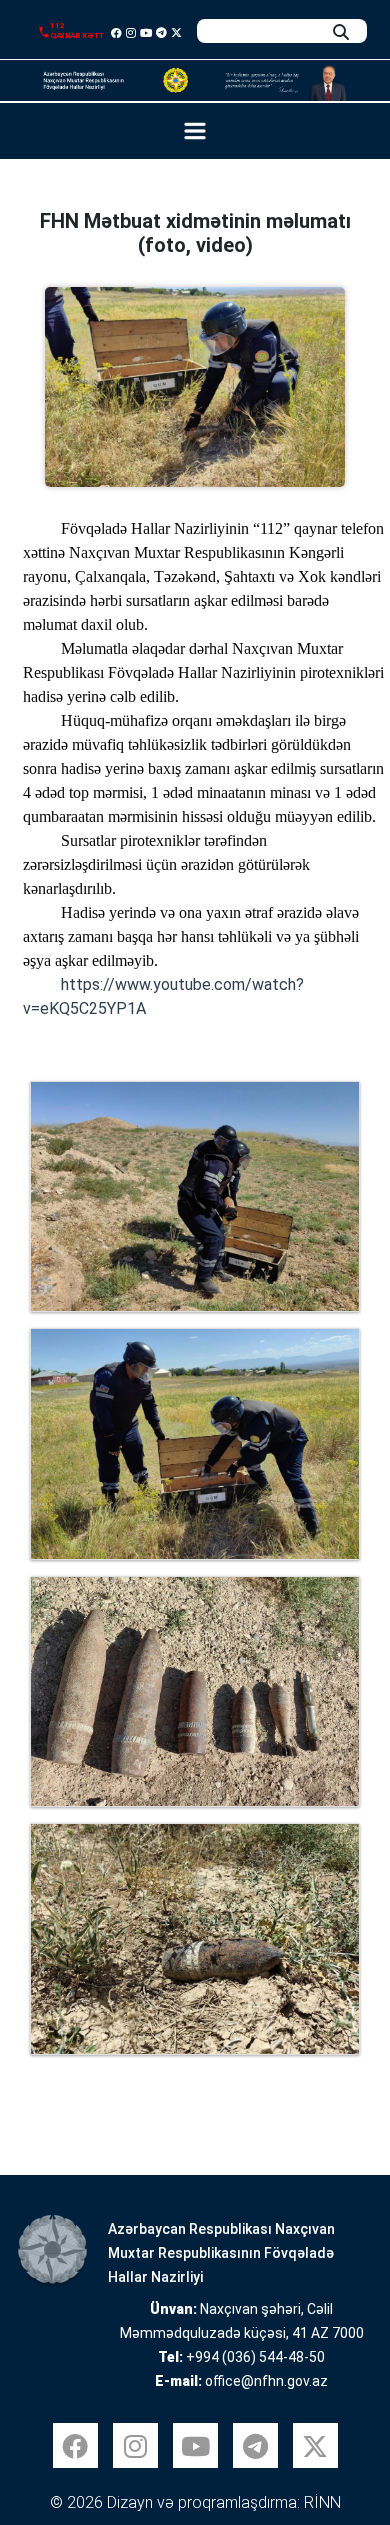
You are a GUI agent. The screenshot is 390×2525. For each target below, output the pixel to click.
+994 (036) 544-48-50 (255, 2357)
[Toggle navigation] (195, 131)
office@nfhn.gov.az (266, 2381)
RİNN (322, 2502)
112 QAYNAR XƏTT (77, 30)
